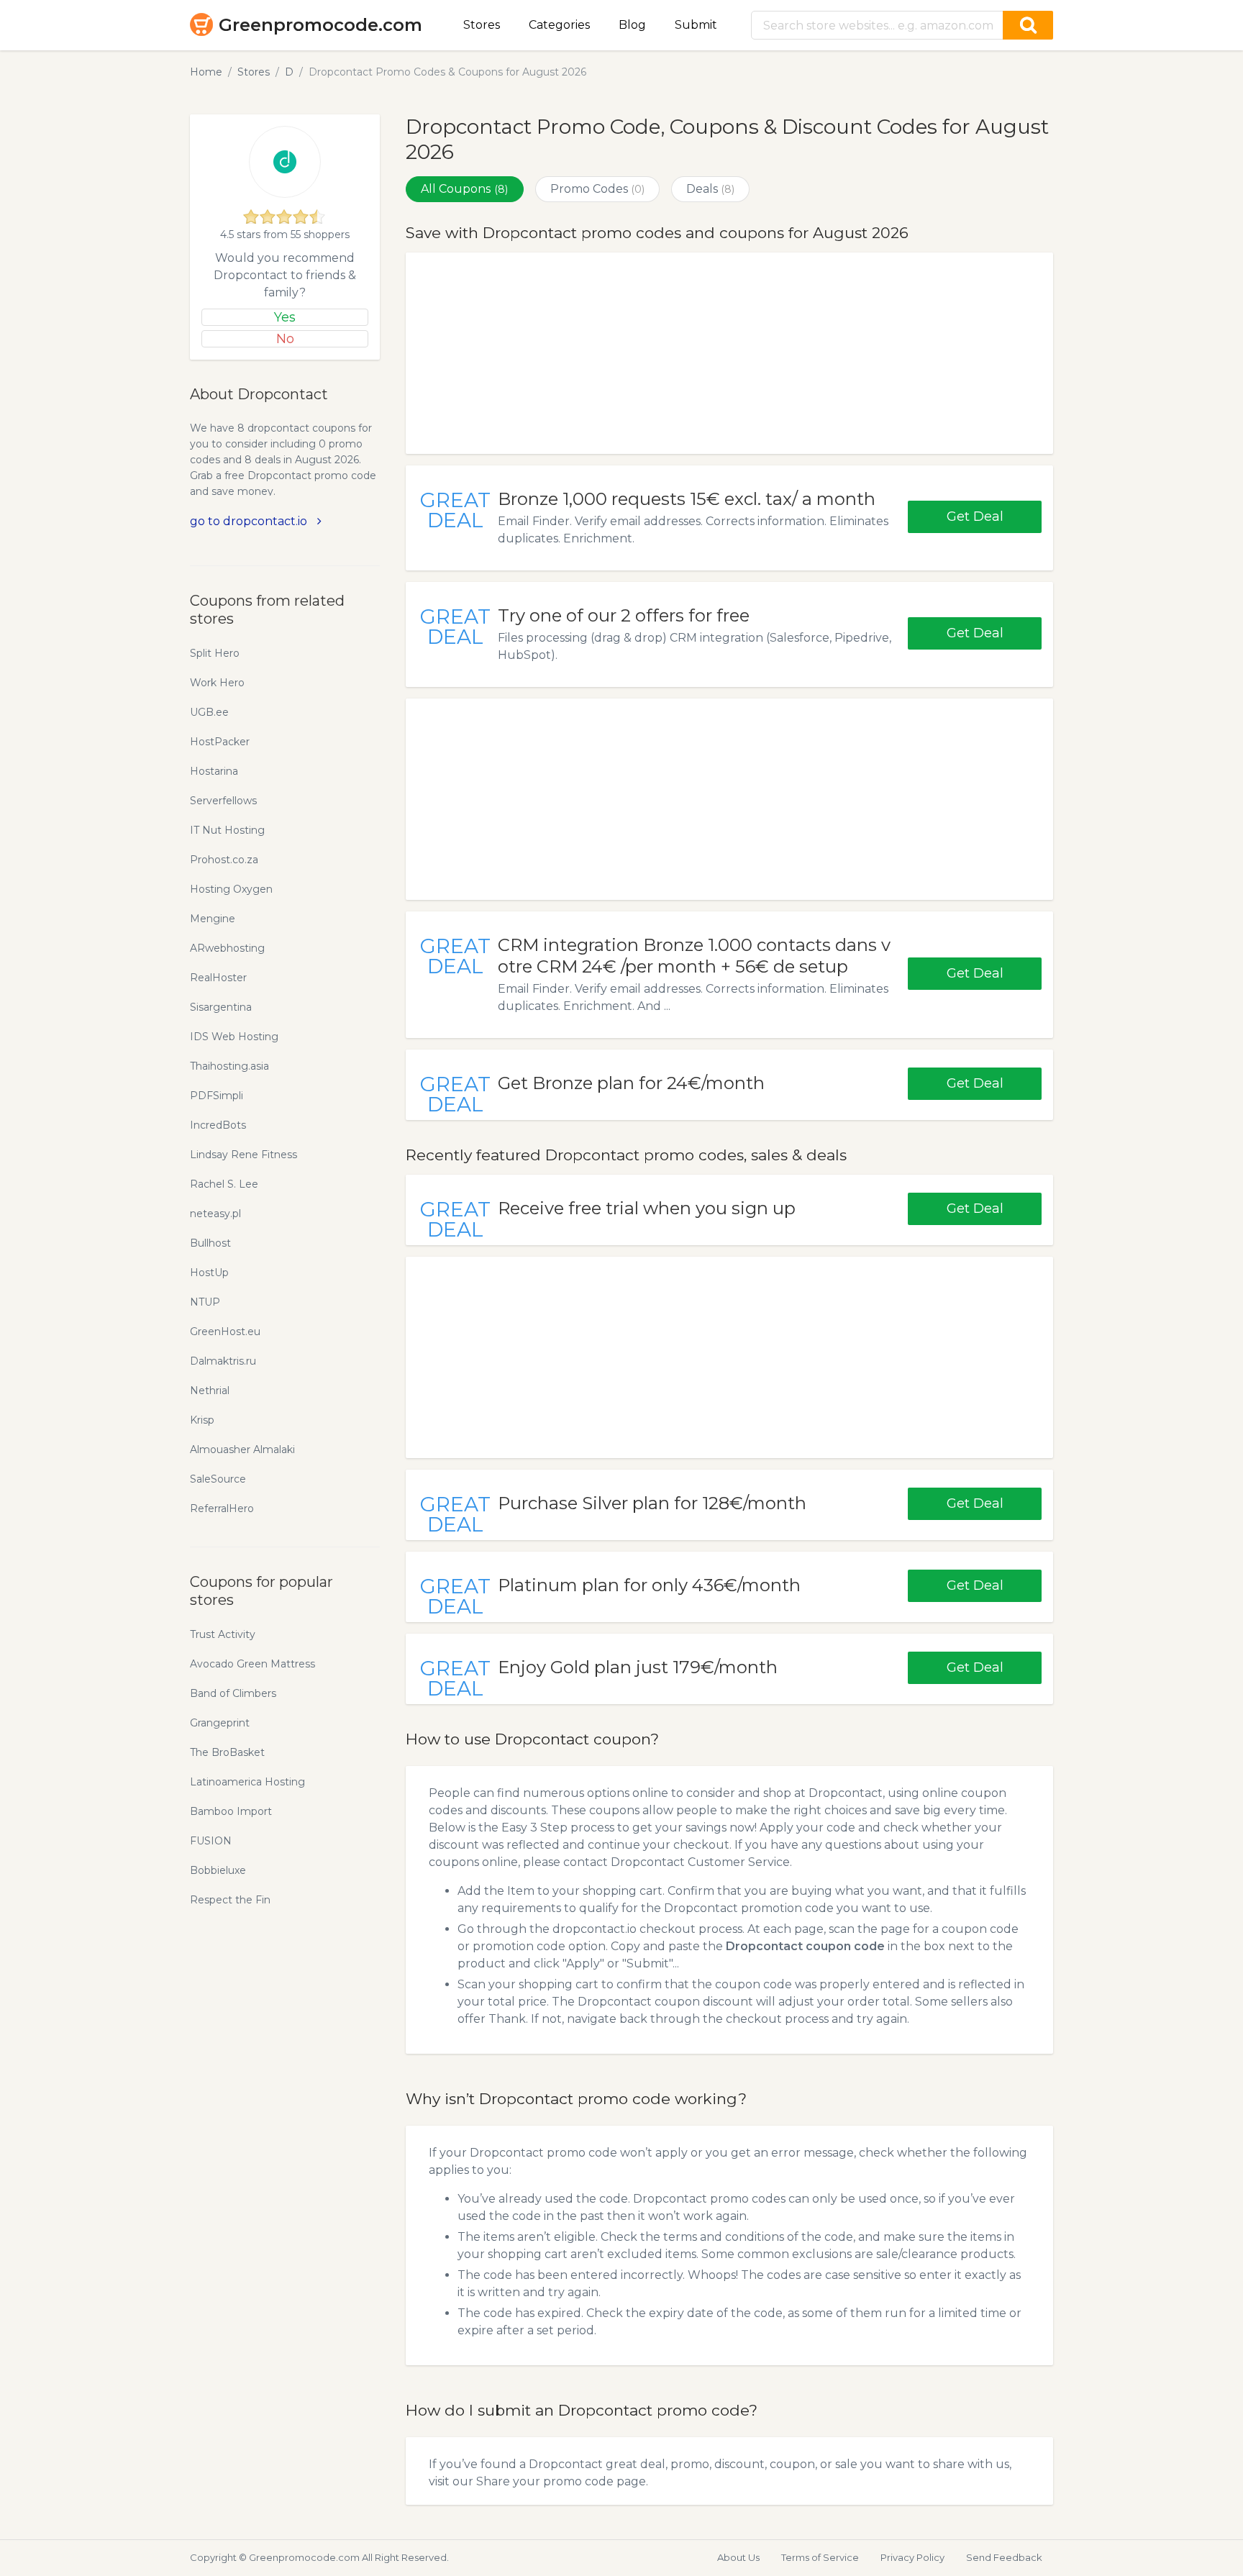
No (285, 339)
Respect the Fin (230, 1900)
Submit (696, 25)
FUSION (211, 1841)
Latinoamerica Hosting (247, 1782)
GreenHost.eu (225, 1332)
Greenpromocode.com (320, 25)
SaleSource (218, 1479)
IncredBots (218, 1125)
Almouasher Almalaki (242, 1449)
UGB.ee (209, 712)
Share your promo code (545, 2481)
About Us (738, 2557)
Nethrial (210, 1391)
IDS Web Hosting (234, 1037)
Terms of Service (820, 2557)
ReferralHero (222, 1508)
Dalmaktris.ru (223, 1361)
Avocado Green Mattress (252, 1664)
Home (206, 72)
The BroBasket (227, 1752)
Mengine (213, 919)
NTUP (205, 1302)
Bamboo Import (231, 1811)
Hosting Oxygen (231, 889)
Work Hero (217, 683)
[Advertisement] (729, 353)
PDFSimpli (217, 1096)
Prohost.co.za (224, 860)
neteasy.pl (215, 1214)
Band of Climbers (233, 1693)
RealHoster (218, 978)
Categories (559, 25)
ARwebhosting (227, 948)
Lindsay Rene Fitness (243, 1155)
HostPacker (220, 742)
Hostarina (214, 771)
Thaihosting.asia (229, 1066)
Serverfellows (223, 801)
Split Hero (215, 653)
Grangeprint (220, 1723)
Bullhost (210, 1243)
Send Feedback (1004, 2557)
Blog (632, 25)
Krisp (202, 1420)
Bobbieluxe (218, 1870)
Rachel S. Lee (224, 1184)
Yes (285, 317)
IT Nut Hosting (227, 830)
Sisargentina (221, 1007)
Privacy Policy (912, 2557)
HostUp (209, 1273)
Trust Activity (223, 1634)
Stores (482, 25)
